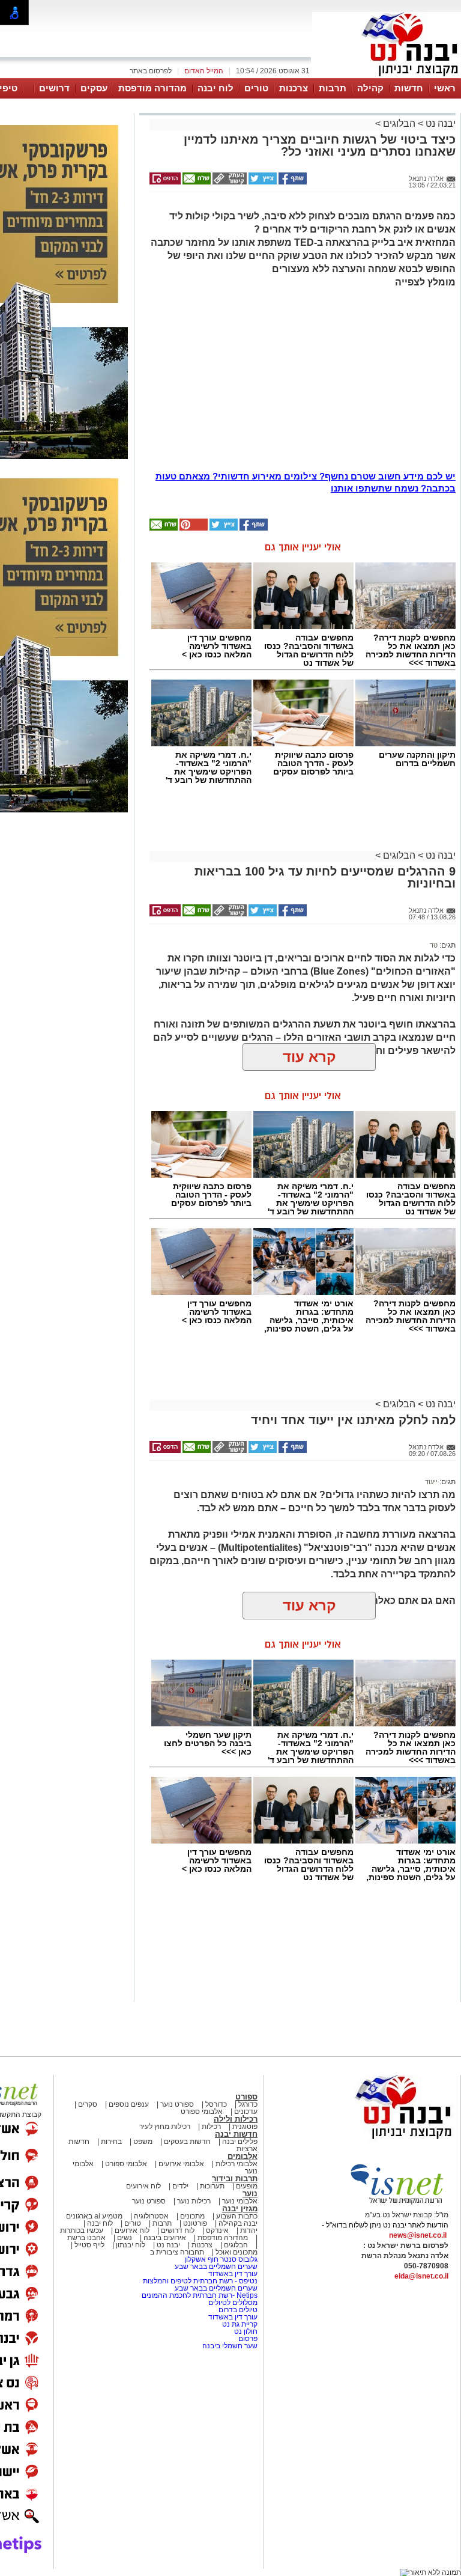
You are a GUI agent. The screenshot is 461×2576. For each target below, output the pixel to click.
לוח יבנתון (131, 2245)
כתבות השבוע (237, 2216)
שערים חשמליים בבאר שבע (215, 2267)
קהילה (370, 88)
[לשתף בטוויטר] (262, 182)
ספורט (246, 2097)
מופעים (247, 2186)
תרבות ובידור (235, 2179)
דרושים (54, 88)
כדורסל (216, 2104)
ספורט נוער (177, 2104)
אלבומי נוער (240, 2201)
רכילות (211, 2127)
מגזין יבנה (240, 2209)
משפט (143, 2142)
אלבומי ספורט (202, 2112)
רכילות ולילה (236, 2119)
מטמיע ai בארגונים (94, 2216)
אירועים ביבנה (165, 2238)
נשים (125, 2238)
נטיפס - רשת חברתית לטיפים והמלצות (200, 2281)
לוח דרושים (178, 2230)
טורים (256, 88)
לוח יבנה (215, 88)
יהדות (249, 2230)
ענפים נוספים (129, 2104)
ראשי (445, 88)
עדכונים (246, 2112)
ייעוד (431, 1482)
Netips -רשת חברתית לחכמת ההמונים (200, 2295)
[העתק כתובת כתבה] (229, 182)
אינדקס (217, 2230)
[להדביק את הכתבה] (193, 528)
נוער (250, 2194)
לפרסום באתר (151, 71)
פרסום (247, 2339)
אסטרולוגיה (151, 2216)
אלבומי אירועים (181, 2164)
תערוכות (212, 2186)
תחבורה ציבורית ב (177, 2252)
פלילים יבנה (240, 2142)
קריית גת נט (240, 2324)
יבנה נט (439, 123)
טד (434, 945)
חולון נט (245, 2331)
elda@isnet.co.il (421, 2276)
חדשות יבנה (236, 2134)
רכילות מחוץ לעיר (165, 2127)
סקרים (88, 2104)
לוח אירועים (143, 2186)
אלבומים (243, 2156)
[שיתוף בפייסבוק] (292, 182)
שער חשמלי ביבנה (229, 2346)
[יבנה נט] (380, 2140)
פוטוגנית (245, 2127)
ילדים (180, 2186)
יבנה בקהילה (238, 2223)
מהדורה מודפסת (152, 88)
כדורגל (248, 2104)
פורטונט (195, 2223)
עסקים (94, 88)
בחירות (111, 2142)
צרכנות (294, 88)
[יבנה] (387, 77)
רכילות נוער (194, 2201)
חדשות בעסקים (187, 2142)
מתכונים (192, 2216)
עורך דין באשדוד (233, 2274)
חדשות (409, 88)
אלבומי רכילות (237, 2164)
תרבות (333, 88)
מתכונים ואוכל (237, 2252)
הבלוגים (399, 123)
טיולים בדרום (237, 2310)
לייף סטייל (89, 2245)
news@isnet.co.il (418, 2235)
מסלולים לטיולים (233, 2303)
